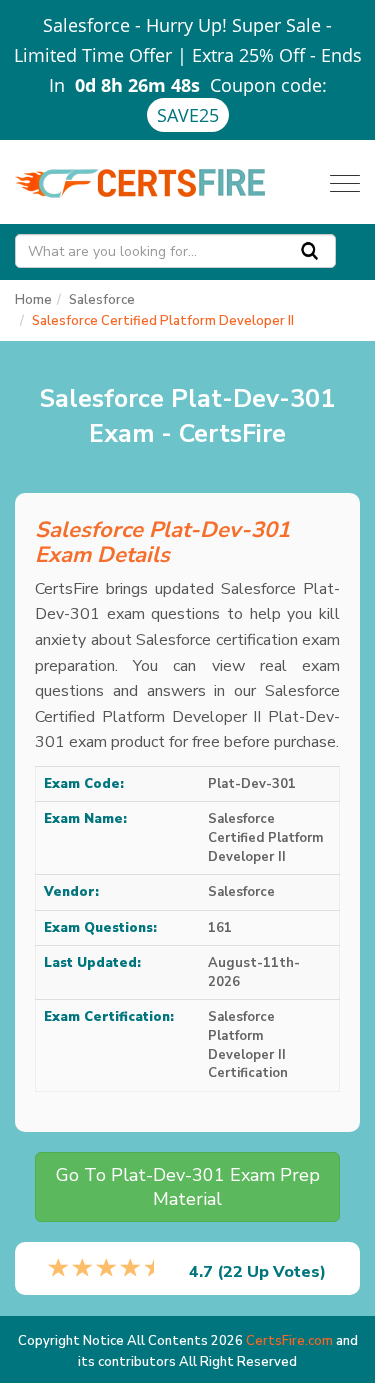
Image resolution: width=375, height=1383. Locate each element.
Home (33, 300)
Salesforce (102, 300)
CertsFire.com (289, 1341)
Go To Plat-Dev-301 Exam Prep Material (188, 1187)
